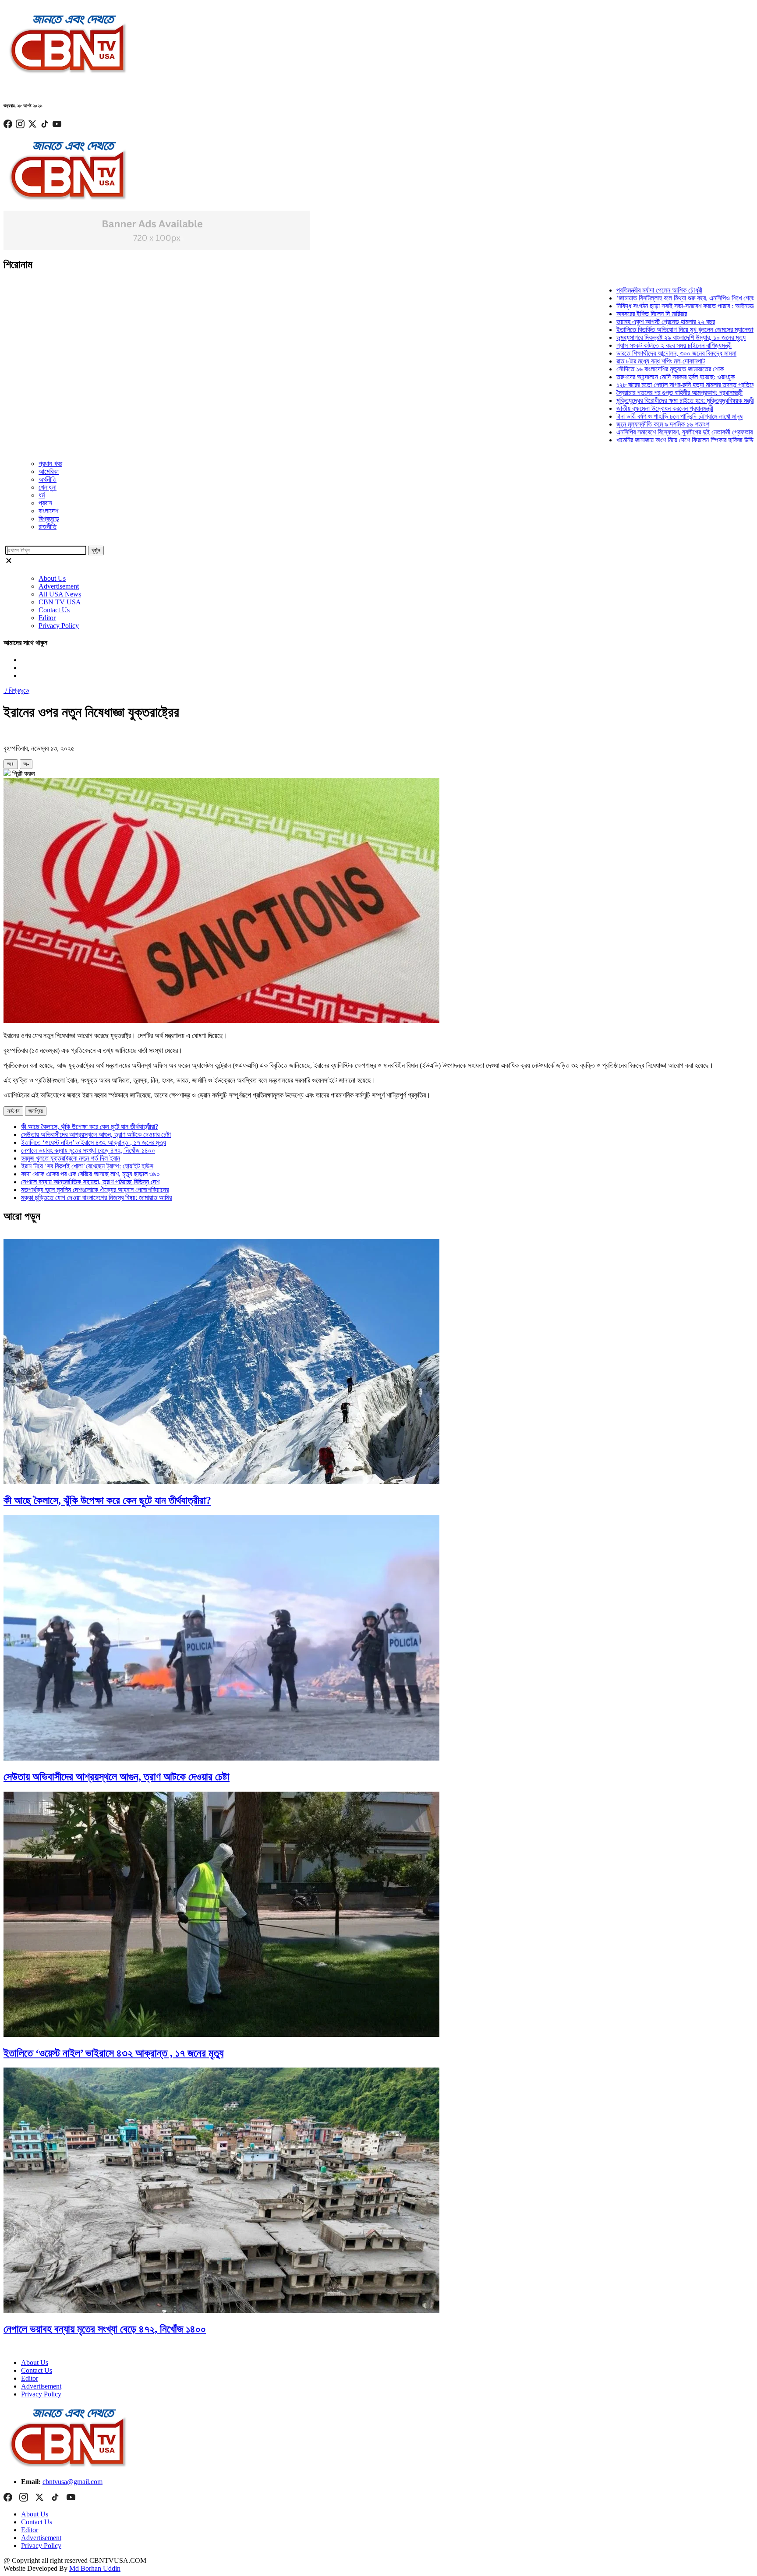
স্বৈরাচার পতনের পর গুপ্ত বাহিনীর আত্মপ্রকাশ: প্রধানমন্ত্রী (631, 393)
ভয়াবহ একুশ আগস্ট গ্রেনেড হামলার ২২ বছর (617, 322)
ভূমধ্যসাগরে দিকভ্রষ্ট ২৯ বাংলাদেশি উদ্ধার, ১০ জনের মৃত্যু (632, 337)
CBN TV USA (60, 602)
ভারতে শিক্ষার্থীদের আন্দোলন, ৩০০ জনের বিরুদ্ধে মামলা (628, 353)
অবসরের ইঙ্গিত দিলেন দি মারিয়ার (603, 314)
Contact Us (54, 610)
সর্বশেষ (13, 1111)
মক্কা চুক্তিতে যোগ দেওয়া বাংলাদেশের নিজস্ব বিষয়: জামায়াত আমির (96, 1198)
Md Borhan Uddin (95, 2568)
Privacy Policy (59, 626)
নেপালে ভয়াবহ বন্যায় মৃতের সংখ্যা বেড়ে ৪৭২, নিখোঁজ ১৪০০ (88, 1150)
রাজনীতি (48, 527)
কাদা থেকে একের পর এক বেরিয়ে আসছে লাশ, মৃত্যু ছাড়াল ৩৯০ (90, 1174)
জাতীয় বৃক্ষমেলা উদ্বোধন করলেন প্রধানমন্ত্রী (616, 408)
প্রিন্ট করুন (23, 774)
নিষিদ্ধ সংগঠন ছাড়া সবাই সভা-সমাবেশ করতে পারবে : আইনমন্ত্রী (638, 306)
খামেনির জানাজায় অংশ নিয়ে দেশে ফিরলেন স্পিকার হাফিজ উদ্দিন (638, 440)
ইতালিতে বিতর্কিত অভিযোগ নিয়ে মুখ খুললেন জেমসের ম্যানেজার (637, 330)
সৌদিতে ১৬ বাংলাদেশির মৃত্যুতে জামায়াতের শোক (621, 369)
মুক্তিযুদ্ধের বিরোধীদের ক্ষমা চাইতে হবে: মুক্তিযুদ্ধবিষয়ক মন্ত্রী (637, 401)
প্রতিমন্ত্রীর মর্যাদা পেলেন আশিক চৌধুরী (611, 290)
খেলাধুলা (48, 487)
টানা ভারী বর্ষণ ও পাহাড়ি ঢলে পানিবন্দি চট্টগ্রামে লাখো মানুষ (631, 416)
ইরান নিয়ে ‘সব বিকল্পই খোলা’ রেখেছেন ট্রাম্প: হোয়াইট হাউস (87, 1166)
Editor (47, 618)
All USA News (60, 594)
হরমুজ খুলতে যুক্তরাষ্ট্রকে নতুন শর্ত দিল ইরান (71, 1158)
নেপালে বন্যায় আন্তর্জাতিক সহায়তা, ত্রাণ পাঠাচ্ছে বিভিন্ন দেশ (90, 1182)
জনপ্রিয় (36, 1111)
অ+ (11, 764)
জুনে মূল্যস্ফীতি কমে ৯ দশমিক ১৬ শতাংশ (614, 424)
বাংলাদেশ (48, 511)
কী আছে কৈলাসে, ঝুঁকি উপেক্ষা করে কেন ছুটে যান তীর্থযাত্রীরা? (90, 1127)
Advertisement (59, 586)
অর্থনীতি (48, 479)
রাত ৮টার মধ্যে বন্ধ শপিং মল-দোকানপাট (612, 361)
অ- (26, 764)
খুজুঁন (96, 550)
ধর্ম (42, 495)
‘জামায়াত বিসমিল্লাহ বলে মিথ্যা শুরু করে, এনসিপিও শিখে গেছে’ (638, 298)
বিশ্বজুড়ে (49, 519)
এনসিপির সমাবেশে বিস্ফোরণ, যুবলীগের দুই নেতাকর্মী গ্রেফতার (636, 432)
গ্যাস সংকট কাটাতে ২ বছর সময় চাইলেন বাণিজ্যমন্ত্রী (625, 345)
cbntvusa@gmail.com (73, 2482)
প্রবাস (45, 503)
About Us (52, 578)
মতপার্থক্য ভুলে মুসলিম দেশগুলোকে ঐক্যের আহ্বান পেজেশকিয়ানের (95, 1190)
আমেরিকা (49, 471)
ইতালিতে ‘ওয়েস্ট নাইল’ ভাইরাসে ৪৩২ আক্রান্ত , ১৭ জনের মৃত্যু (94, 1142)
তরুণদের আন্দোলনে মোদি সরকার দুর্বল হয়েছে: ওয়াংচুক (627, 377)
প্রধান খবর (50, 464)
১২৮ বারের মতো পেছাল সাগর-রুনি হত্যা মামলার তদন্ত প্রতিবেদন (640, 385)
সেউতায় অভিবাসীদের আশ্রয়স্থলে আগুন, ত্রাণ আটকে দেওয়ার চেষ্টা (96, 1134)
